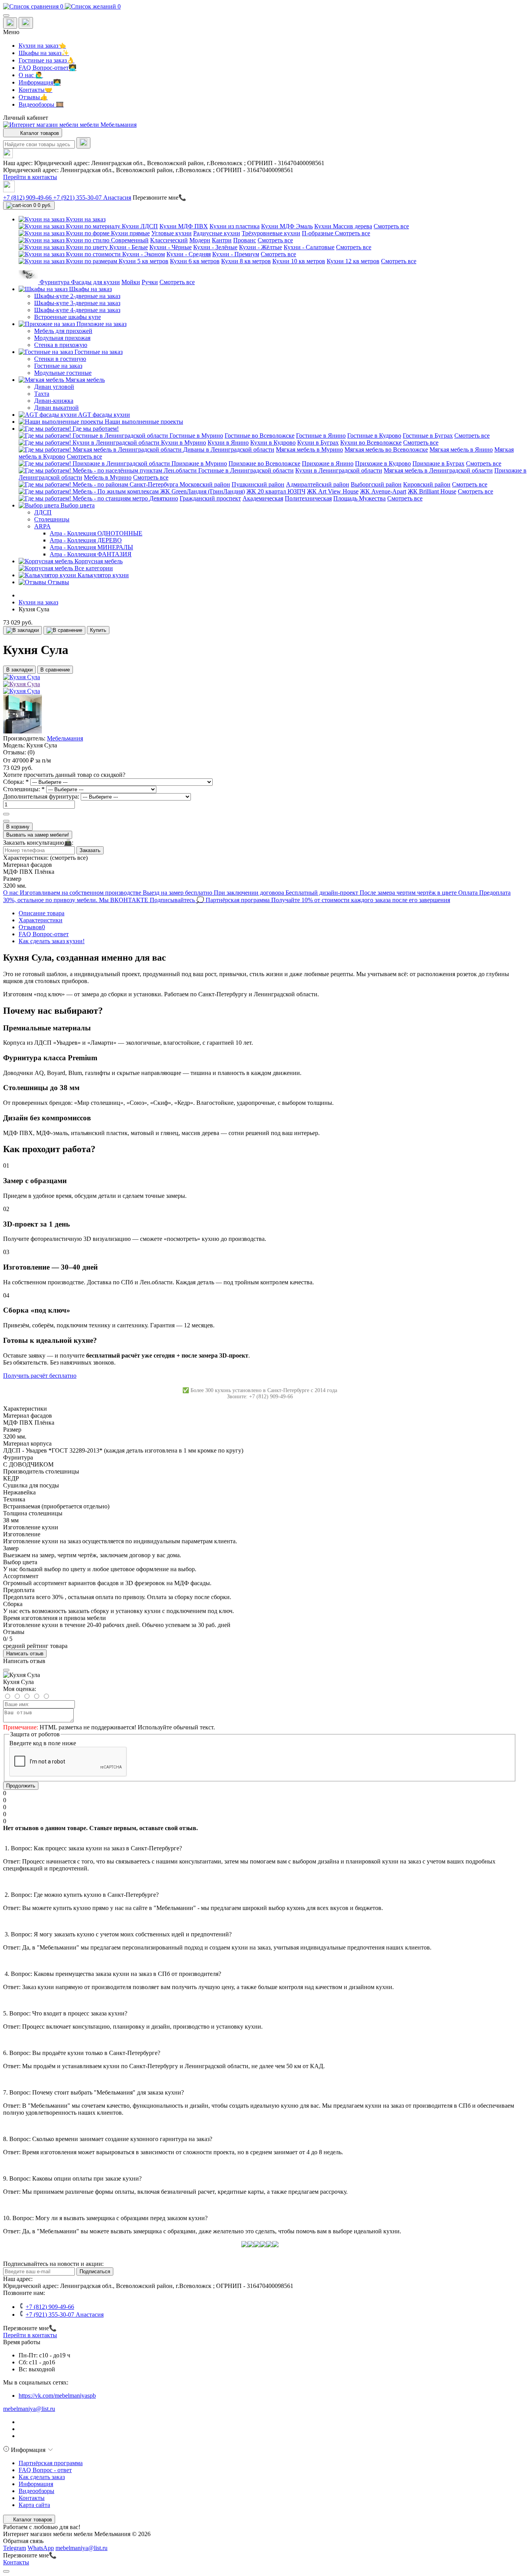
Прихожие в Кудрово (383, 463)
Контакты (32, 2498)
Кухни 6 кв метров (195, 261)
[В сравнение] (64, 630)
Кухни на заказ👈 (42, 46)
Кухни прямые (130, 233)
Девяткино (164, 498)
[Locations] (10, 23)
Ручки (150, 282)
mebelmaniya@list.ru (29, 2409)
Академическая (263, 498)
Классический (169, 240)
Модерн (200, 240)
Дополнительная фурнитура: (42, 796)
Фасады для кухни (95, 282)
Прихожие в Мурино (199, 463)
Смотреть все (391, 226)
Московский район (205, 484)
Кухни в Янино (228, 443)
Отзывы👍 (33, 97)
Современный (130, 240)
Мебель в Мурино (108, 477)
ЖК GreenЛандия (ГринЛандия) (203, 491)
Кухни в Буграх (318, 443)
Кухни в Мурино (184, 443)
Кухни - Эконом (144, 254)
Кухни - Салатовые (309, 247)
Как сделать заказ (42, 2477)
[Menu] (6, 16)
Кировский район (427, 484)
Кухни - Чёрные (171, 247)
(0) (31, 752)
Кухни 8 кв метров (246, 261)
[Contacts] (26, 23)
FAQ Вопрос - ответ (45, 2470)
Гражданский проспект (210, 498)
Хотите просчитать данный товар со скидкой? (64, 775)
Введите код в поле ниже (43, 1743)
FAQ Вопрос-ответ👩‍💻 (48, 68)
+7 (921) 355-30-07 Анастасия (92, 198)
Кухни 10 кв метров (299, 261)
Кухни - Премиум (236, 254)
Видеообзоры (36, 2491)
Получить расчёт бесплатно (40, 1376)
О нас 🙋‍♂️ (31, 75)
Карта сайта (34, 2505)
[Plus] (6, 814)
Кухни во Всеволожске (371, 443)
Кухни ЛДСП (140, 226)
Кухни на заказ (38, 602)
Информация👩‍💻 (40, 82)
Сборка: (16, 782)
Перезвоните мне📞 (159, 198)
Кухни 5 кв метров (144, 261)
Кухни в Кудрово (273, 443)
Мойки (131, 282)
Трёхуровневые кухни (271, 233)
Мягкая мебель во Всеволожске (386, 449)
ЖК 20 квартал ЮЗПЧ (276, 491)
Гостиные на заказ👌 (47, 60)
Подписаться (95, 2271)
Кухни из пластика (235, 226)
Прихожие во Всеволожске (264, 463)
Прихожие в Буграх (438, 463)
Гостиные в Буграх (428, 436)
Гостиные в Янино (321, 436)
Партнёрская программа (51, 2463)
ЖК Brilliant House (432, 491)
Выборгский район (376, 484)
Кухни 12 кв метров (353, 261)
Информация (36, 2484)
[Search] (83, 143)
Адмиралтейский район (318, 484)
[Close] (6, 1670)
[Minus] (6, 821)
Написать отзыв (25, 1654)
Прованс (245, 240)
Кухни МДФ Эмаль (287, 226)
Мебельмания (65, 738)
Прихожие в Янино (328, 463)
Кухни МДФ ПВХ (184, 226)
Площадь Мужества (359, 498)
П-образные (318, 233)
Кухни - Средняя (189, 254)
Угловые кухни (171, 233)
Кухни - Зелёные (215, 247)
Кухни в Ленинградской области (339, 470)
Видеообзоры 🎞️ (41, 104)
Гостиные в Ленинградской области (246, 470)
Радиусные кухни (217, 233)
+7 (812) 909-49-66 (28, 198)
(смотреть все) (69, 858)
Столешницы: (24, 789)
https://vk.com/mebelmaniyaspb (57, 2396)
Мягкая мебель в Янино (461, 449)
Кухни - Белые (129, 247)
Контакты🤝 (36, 90)
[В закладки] (23, 630)
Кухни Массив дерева (343, 226)
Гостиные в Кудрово (374, 436)
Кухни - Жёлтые (261, 247)
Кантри (222, 240)
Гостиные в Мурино (196, 436)
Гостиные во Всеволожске (260, 436)
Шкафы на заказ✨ (44, 53)
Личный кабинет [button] (26, 118)
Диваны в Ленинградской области (229, 449)
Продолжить (21, 1786)
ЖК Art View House (333, 491)
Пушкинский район (258, 484)
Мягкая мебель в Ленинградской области (438, 470)
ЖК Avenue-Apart (383, 491)
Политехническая (308, 498)
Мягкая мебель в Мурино (309, 449)
